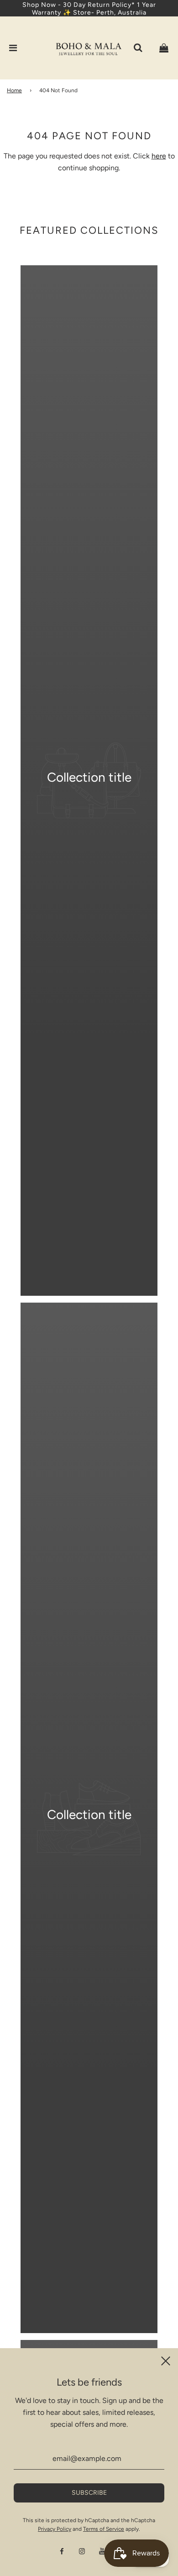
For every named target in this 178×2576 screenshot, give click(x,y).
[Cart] (164, 48)
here (159, 156)
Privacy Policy (55, 2529)
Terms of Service (104, 2529)
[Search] (138, 48)
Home (14, 90)
